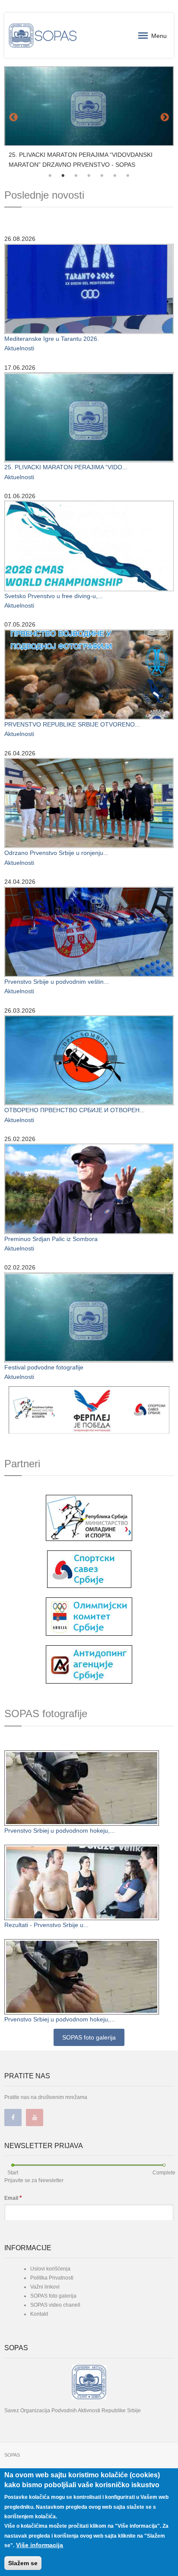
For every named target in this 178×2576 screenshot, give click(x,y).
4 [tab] (89, 172)
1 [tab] (50, 172)
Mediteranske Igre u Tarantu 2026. (52, 334)
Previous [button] (13, 116)
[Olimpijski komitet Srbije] (89, 1612)
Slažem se (23, 2563)
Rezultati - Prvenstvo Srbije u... (46, 1921)
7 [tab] (128, 172)
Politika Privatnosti (52, 2273)
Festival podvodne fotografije (44, 1363)
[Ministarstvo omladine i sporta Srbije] (89, 1513)
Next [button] (165, 116)
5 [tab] (102, 172)
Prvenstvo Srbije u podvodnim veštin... (57, 977)
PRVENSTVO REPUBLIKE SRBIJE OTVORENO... (72, 720)
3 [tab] (76, 172)
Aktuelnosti (19, 344)
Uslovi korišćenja (50, 2264)
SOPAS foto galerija (89, 2033)
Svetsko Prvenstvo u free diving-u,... (54, 592)
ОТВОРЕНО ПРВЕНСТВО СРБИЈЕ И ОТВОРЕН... (75, 1106)
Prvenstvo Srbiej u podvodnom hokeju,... (60, 1826)
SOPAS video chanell (55, 2301)
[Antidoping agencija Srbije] (89, 1660)
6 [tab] (115, 172)
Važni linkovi (45, 2283)
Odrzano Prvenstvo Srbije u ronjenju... (56, 849)
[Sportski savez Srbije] (89, 1564)
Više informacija (40, 2545)
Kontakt (39, 2310)
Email (13, 2193)
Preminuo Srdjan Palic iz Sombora (51, 1235)
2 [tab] (63, 172)
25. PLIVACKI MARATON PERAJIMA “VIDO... (66, 463)
